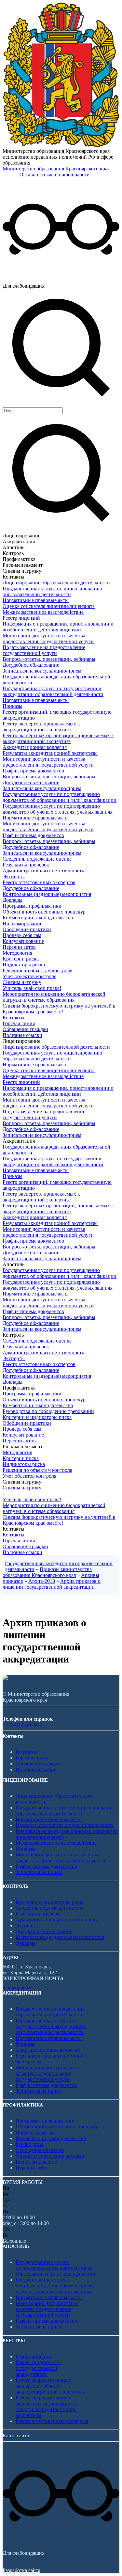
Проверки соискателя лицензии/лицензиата (64, 1825)
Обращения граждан (25, 1029)
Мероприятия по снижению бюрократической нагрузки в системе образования (54, 997)
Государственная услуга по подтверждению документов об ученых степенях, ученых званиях (58, 809)
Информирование (22, 923)
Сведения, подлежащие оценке (37, 859)
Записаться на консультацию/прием (42, 671)
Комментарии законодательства (38, 918)
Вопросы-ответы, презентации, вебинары (49, 659)
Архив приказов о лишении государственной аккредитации (52, 1584)
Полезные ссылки (22, 1035)
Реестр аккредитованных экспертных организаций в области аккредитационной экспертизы (46, 2406)
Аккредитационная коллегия (35, 747)
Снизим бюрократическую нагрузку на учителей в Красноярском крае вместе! (59, 1009)
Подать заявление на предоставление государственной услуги (44, 650)
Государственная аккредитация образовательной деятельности (50, 2012)
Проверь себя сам (22, 935)
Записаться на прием (39, 1872)
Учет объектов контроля (29, 976)
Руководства (29, 2144)
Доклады (13, 900)
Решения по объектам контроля (37, 970)
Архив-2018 (42, 1581)
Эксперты (14, 876)
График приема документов (33, 771)
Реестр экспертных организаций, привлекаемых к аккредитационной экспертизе (58, 738)
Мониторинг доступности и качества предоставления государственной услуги (48, 638)
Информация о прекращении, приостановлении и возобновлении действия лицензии (58, 627)
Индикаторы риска (24, 965)
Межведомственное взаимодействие (43, 612)
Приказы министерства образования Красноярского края (47, 1572)
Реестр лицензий (21, 618)
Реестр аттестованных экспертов (39, 882)
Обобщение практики (27, 929)
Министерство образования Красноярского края (56, 169)
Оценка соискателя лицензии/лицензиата (49, 606)
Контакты (14, 1018)
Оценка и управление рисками (50, 2156)
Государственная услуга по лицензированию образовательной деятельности (52, 591)
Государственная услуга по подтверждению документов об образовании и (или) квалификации (60, 797)
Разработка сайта (21, 2570)
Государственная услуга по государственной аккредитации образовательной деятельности (53, 691)
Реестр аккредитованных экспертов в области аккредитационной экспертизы (50, 2386)
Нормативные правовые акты (36, 600)
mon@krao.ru (17, 1988)
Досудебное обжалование (31, 665)
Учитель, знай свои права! (32, 988)
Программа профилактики (32, 906)
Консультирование (23, 941)
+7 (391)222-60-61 (22, 1725)
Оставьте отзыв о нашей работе (54, 175)
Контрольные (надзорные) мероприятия (47, 894)
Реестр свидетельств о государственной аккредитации (38, 2368)
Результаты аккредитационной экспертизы (50, 753)
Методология (17, 953)
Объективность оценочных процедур (44, 912)
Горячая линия (19, 1023)
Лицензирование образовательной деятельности (56, 583)
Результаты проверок (26, 865)
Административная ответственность (43, 871)
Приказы (13, 706)
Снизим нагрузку (22, 982)
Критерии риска (21, 959)
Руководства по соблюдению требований (48, 1411)
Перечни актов (19, 947)
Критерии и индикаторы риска (37, 1417)
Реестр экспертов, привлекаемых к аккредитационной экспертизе (41, 727)
